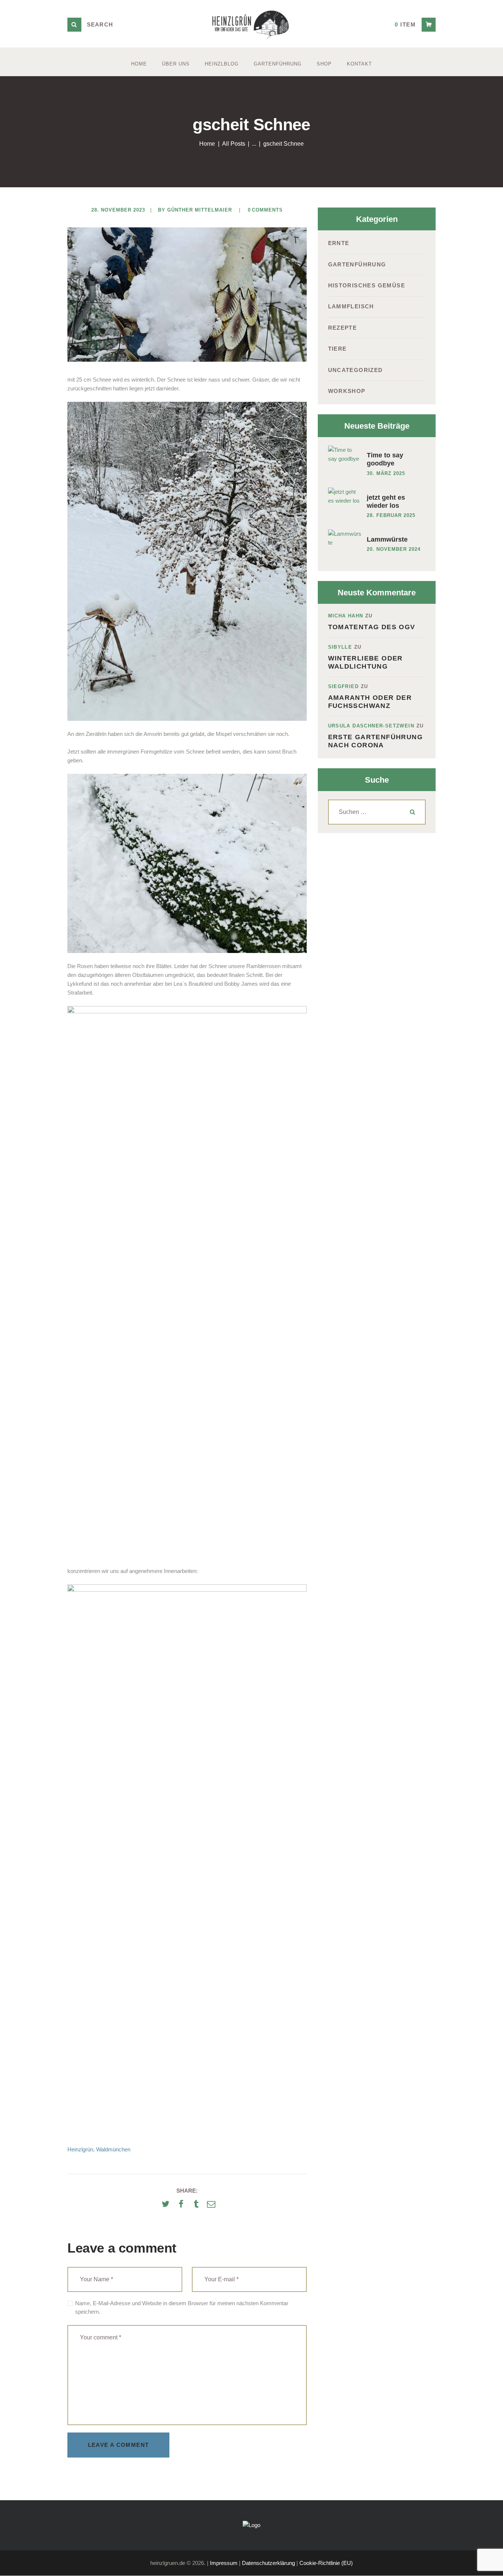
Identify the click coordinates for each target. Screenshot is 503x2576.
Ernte (339, 243)
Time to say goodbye (385, 459)
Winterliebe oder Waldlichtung (365, 662)
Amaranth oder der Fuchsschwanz (370, 702)
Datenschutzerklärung (268, 2563)
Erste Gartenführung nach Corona (376, 741)
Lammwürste (387, 539)
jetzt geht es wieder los (386, 502)
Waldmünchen (113, 2149)
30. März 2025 (386, 473)
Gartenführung (357, 264)
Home (207, 144)
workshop (347, 391)
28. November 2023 (118, 210)
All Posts (234, 144)
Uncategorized (356, 370)
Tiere (337, 349)
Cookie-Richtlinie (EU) (326, 2563)
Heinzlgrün (80, 2149)
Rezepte (343, 328)
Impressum (224, 2563)
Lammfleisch (351, 306)
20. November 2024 (394, 549)
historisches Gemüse (367, 285)
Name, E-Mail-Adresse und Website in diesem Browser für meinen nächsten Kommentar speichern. (182, 2307)
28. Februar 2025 (391, 515)
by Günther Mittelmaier (196, 210)
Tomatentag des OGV (372, 627)
